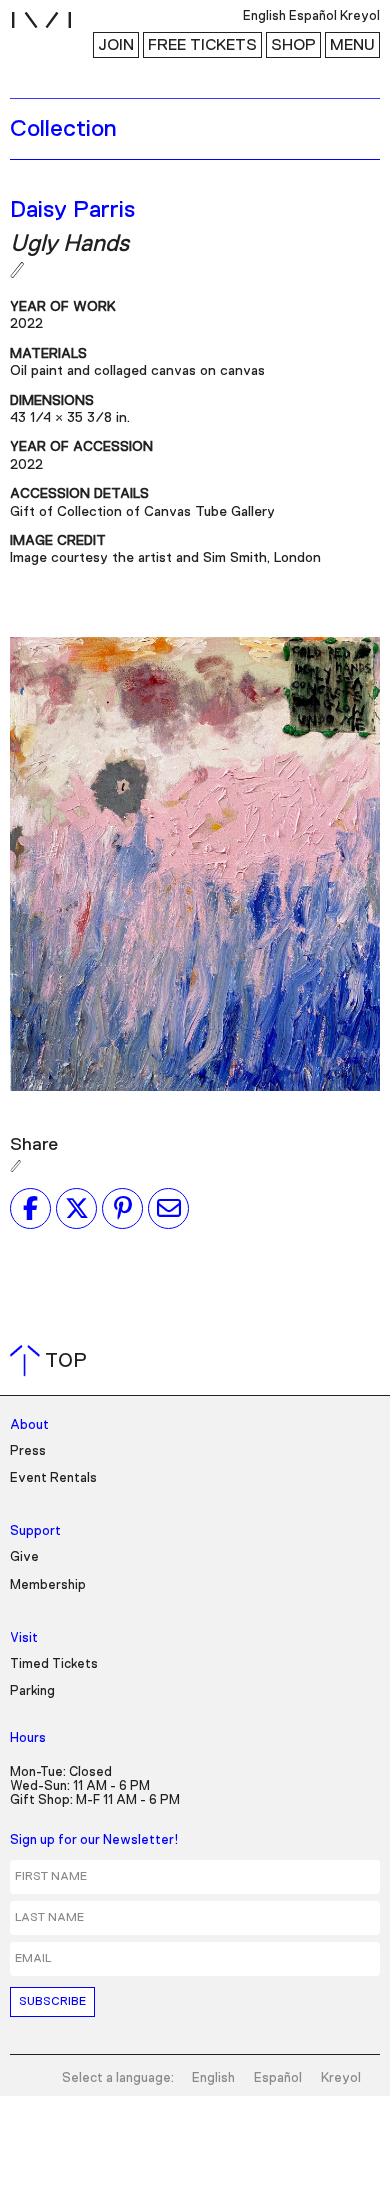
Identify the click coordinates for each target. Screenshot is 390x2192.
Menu (352, 45)
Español (278, 2078)
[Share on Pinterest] (122, 1208)
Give (24, 1557)
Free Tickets (202, 45)
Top (52, 1361)
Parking (32, 1691)
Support (35, 1531)
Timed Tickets (54, 1664)
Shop (293, 45)
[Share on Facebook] (30, 1208)
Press (28, 1451)
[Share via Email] (168, 1208)
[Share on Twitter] (76, 1208)
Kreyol (341, 2078)
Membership (48, 1585)
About (29, 1425)
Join (116, 45)
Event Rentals (53, 1478)
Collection (63, 129)
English (213, 2078)
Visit (24, 1638)
